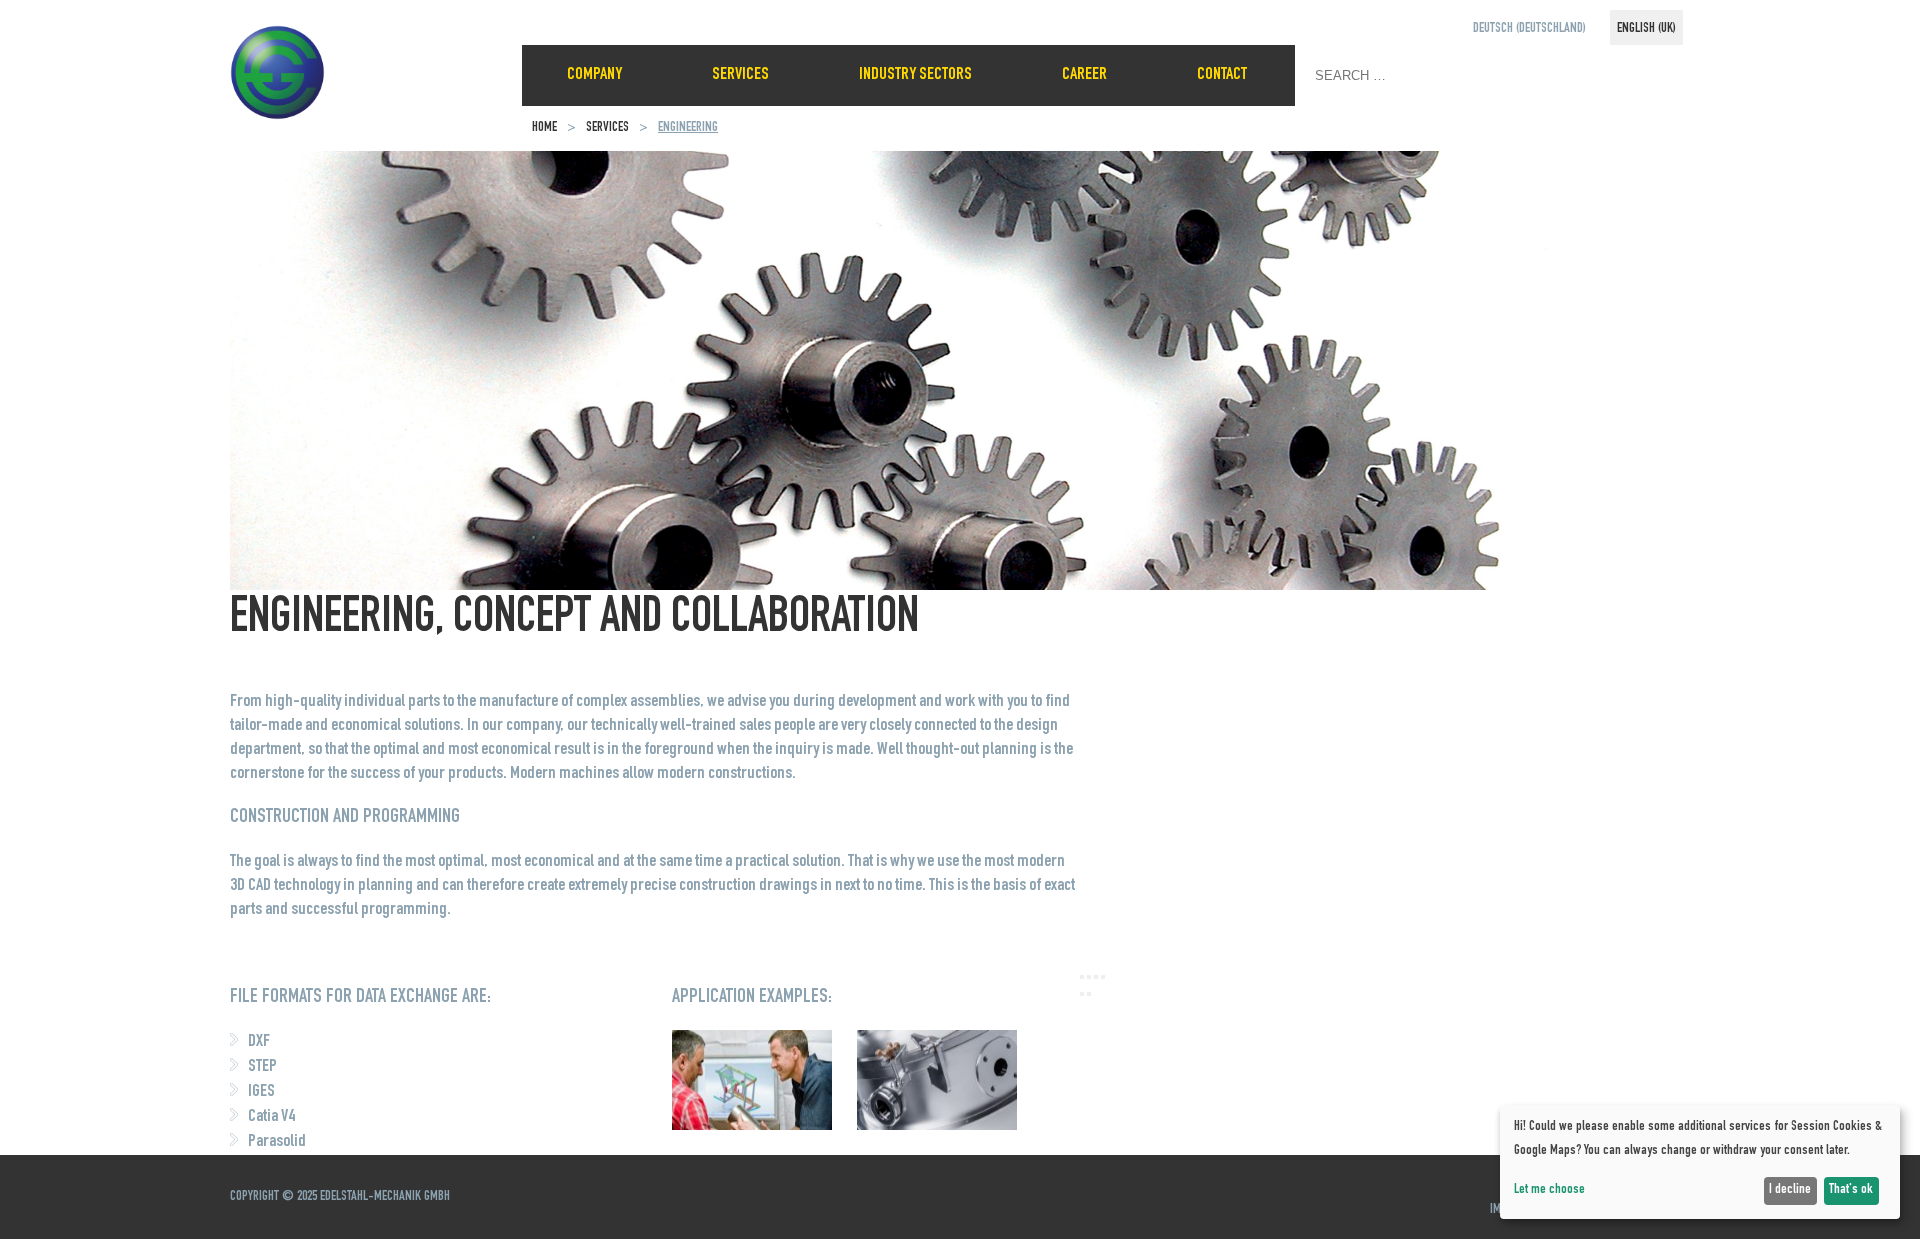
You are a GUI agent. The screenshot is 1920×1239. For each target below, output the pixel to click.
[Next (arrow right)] (1089, 994)
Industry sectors (915, 75)
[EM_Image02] (937, 1127)
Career (1084, 75)
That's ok (1851, 1190)
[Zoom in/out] (1103, 977)
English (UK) (1646, 29)
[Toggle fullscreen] (1096, 977)
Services (740, 75)
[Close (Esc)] (1082, 977)
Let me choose (1549, 1190)
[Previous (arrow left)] (1082, 994)
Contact (1222, 75)
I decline (1790, 1190)
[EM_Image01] (752, 1127)
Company (594, 75)
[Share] (1089, 977)
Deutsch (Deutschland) (1529, 29)
